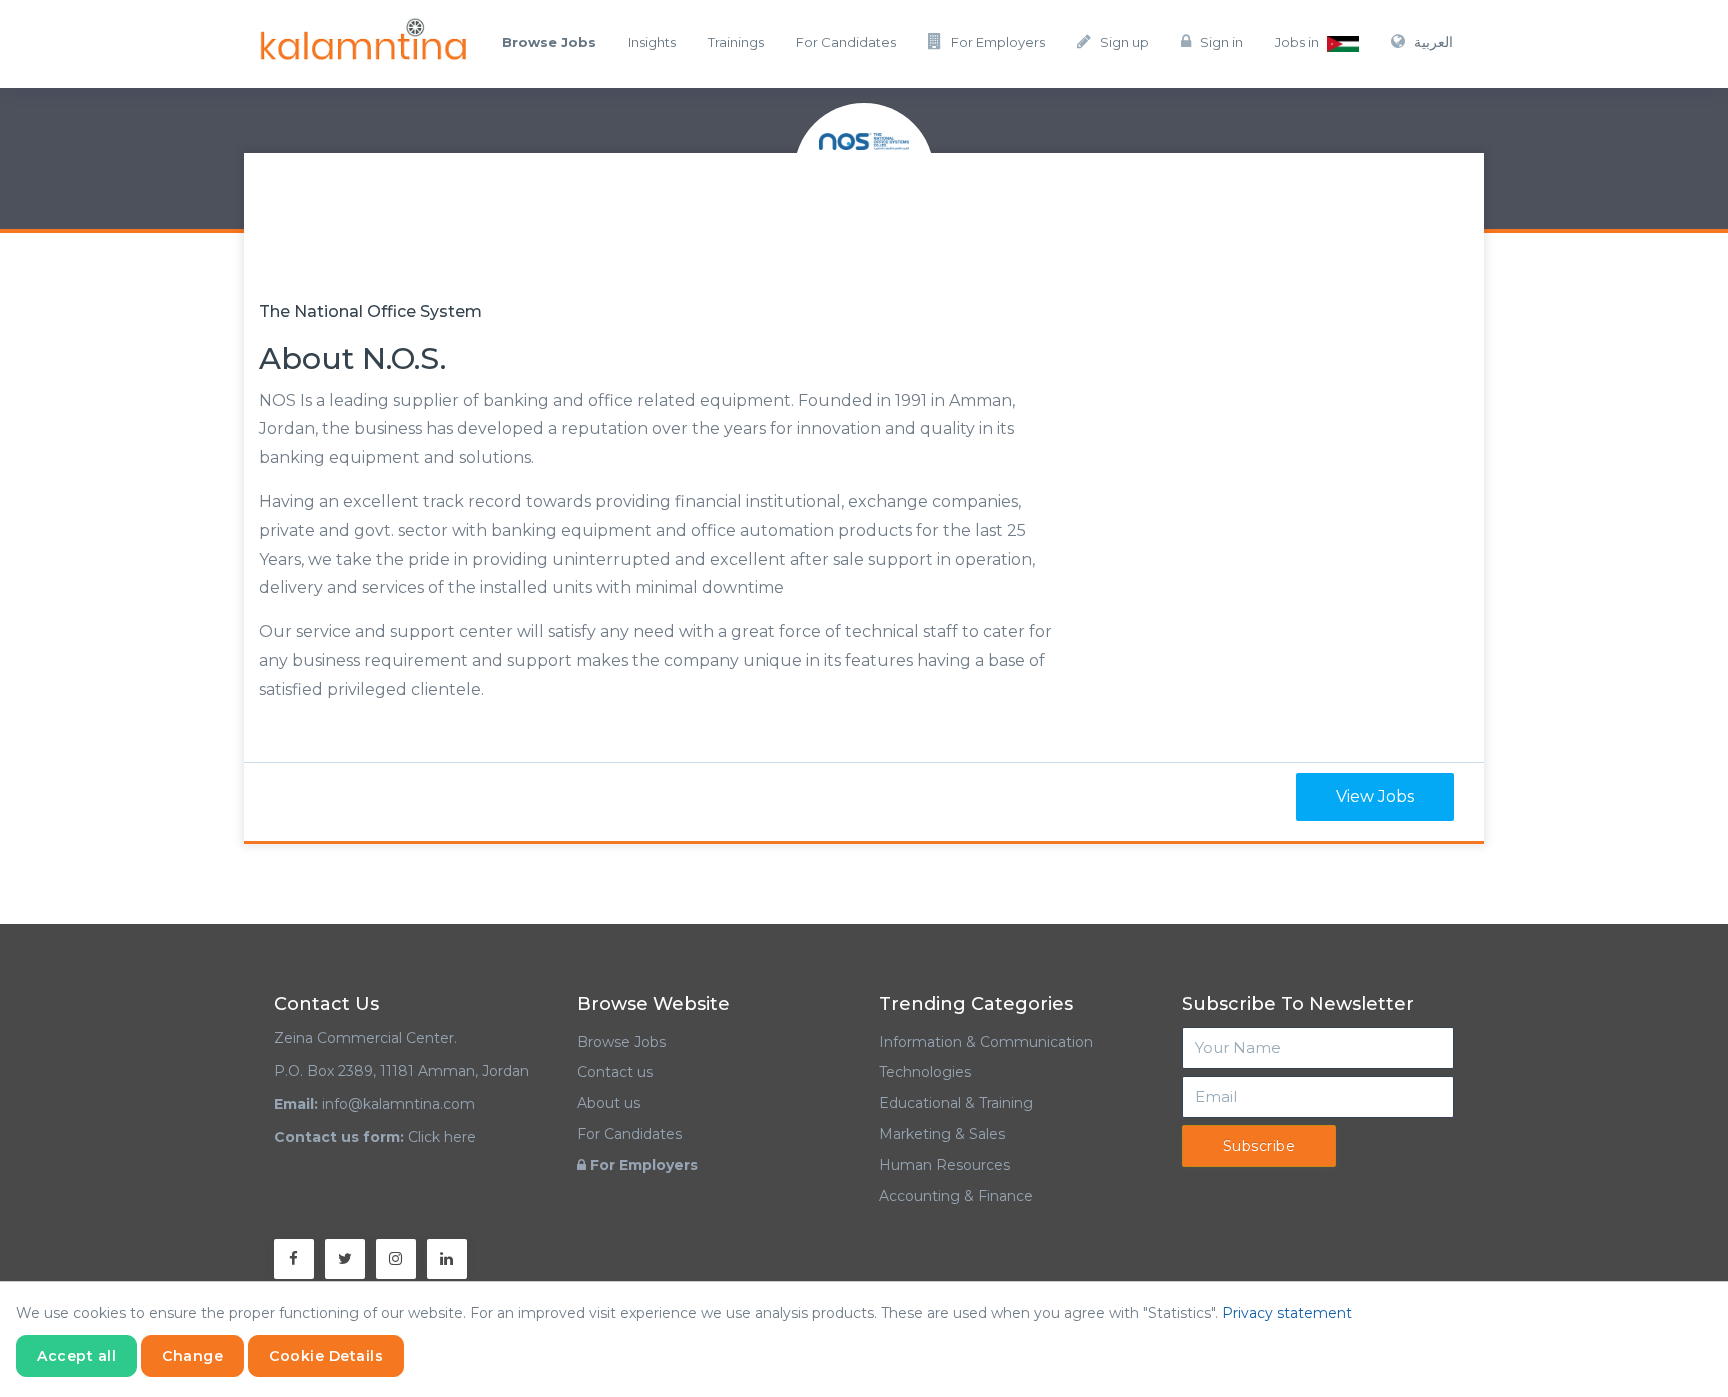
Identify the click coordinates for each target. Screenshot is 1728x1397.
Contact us (615, 1072)
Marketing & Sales (942, 1134)
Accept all (76, 1356)
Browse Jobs (621, 1042)
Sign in (1221, 42)
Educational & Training (956, 1103)
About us (608, 1103)
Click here (442, 1137)
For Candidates (846, 42)
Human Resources (944, 1165)
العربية (1433, 42)
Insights (652, 42)
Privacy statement (1287, 1313)
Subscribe (1259, 1146)
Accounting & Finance (956, 1196)
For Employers (998, 42)
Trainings (736, 42)
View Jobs (1375, 796)
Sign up (1124, 42)
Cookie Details (326, 1356)
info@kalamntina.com (398, 1104)
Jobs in (1298, 42)
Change (192, 1356)
